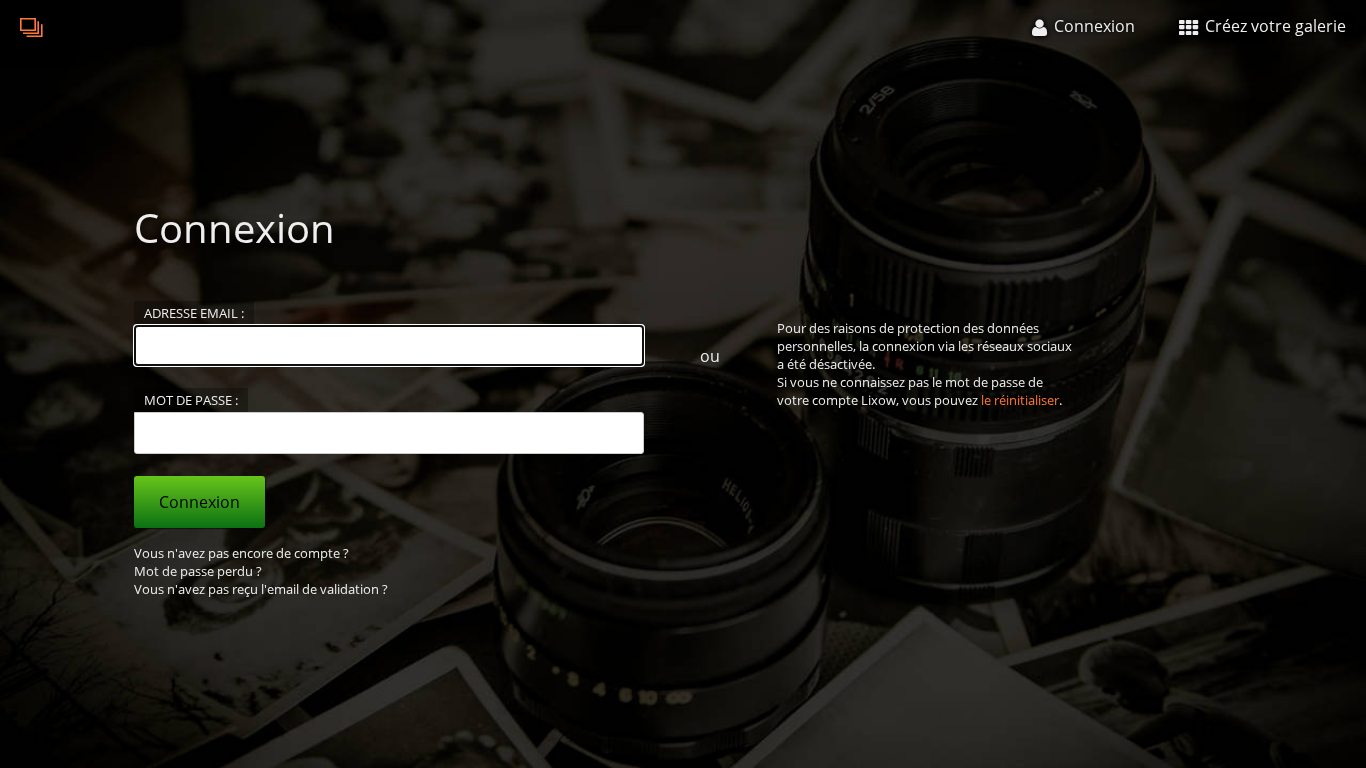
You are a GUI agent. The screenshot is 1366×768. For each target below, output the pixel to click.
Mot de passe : (191, 400)
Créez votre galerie (1273, 26)
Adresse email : (194, 313)
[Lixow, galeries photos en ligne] (32, 26)
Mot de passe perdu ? (198, 571)
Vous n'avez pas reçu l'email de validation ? (261, 589)
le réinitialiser (1020, 400)
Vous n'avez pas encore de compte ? (241, 553)
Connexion (199, 502)
